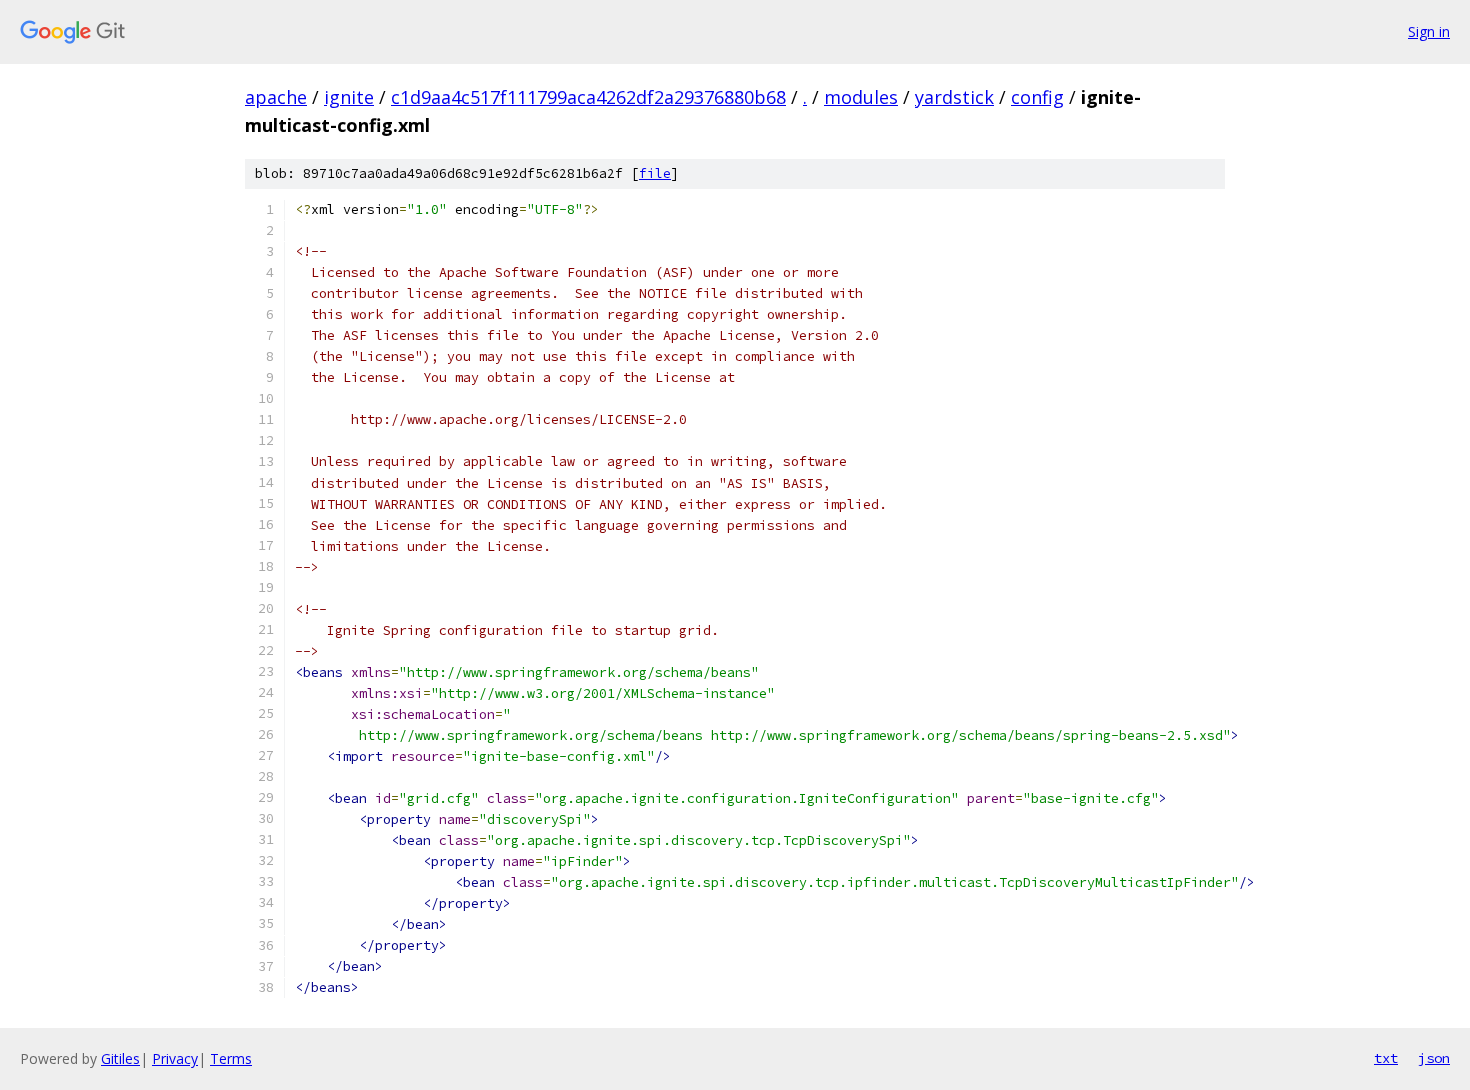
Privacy (175, 1058)
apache (276, 97)
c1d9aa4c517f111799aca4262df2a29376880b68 (588, 97)
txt (1386, 1058)
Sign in (1429, 31)
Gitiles (120, 1058)
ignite (349, 97)
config (1037, 97)
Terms (231, 1058)
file (655, 173)
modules (861, 97)
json (1434, 1058)
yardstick (954, 97)
